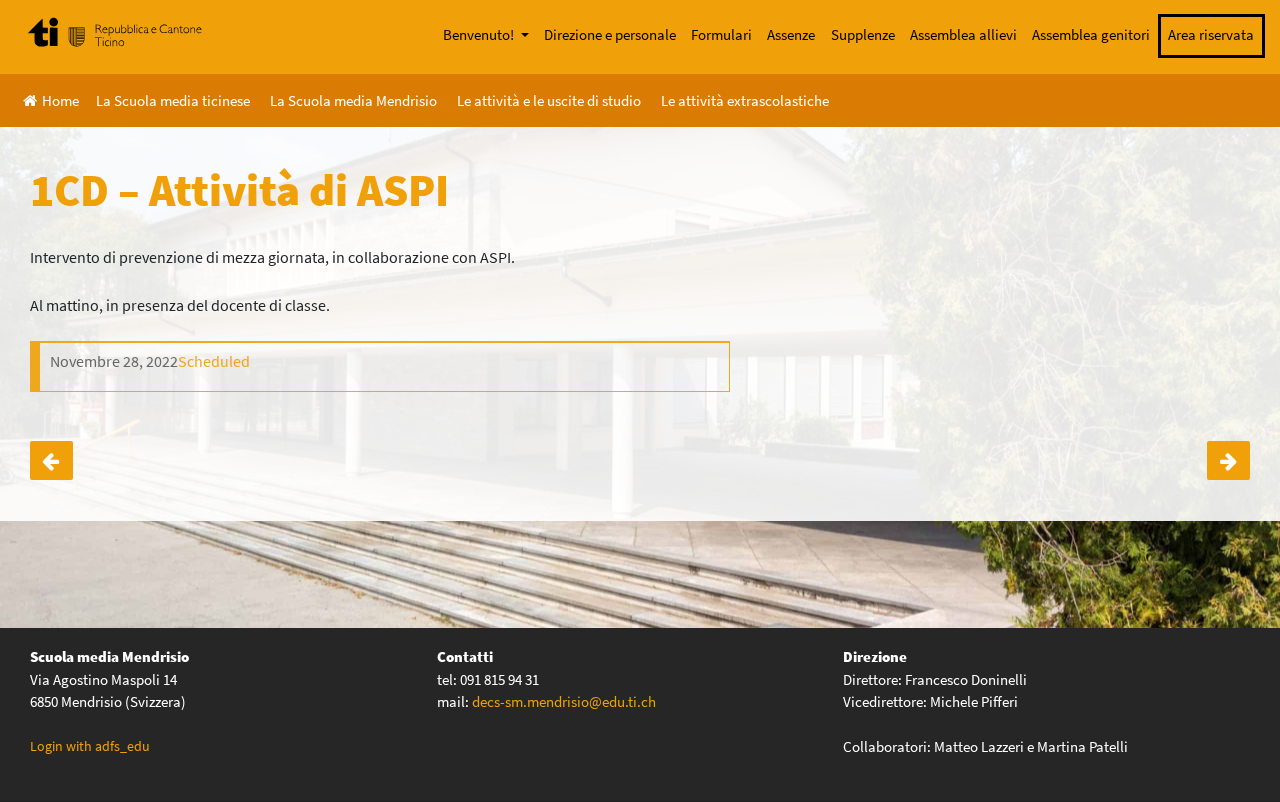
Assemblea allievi (963, 34)
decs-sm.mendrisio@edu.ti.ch (564, 701)
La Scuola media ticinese (173, 100)
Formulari (721, 34)
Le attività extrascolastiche (745, 100)
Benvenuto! (480, 34)
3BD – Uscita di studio (51, 461)
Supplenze (863, 34)
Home (60, 100)
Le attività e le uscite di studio (549, 100)
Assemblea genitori (1091, 34)
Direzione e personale (610, 34)
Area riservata (1211, 34)
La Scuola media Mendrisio (353, 100)
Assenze (791, 34)
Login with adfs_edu (90, 746)
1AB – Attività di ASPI (1228, 461)
